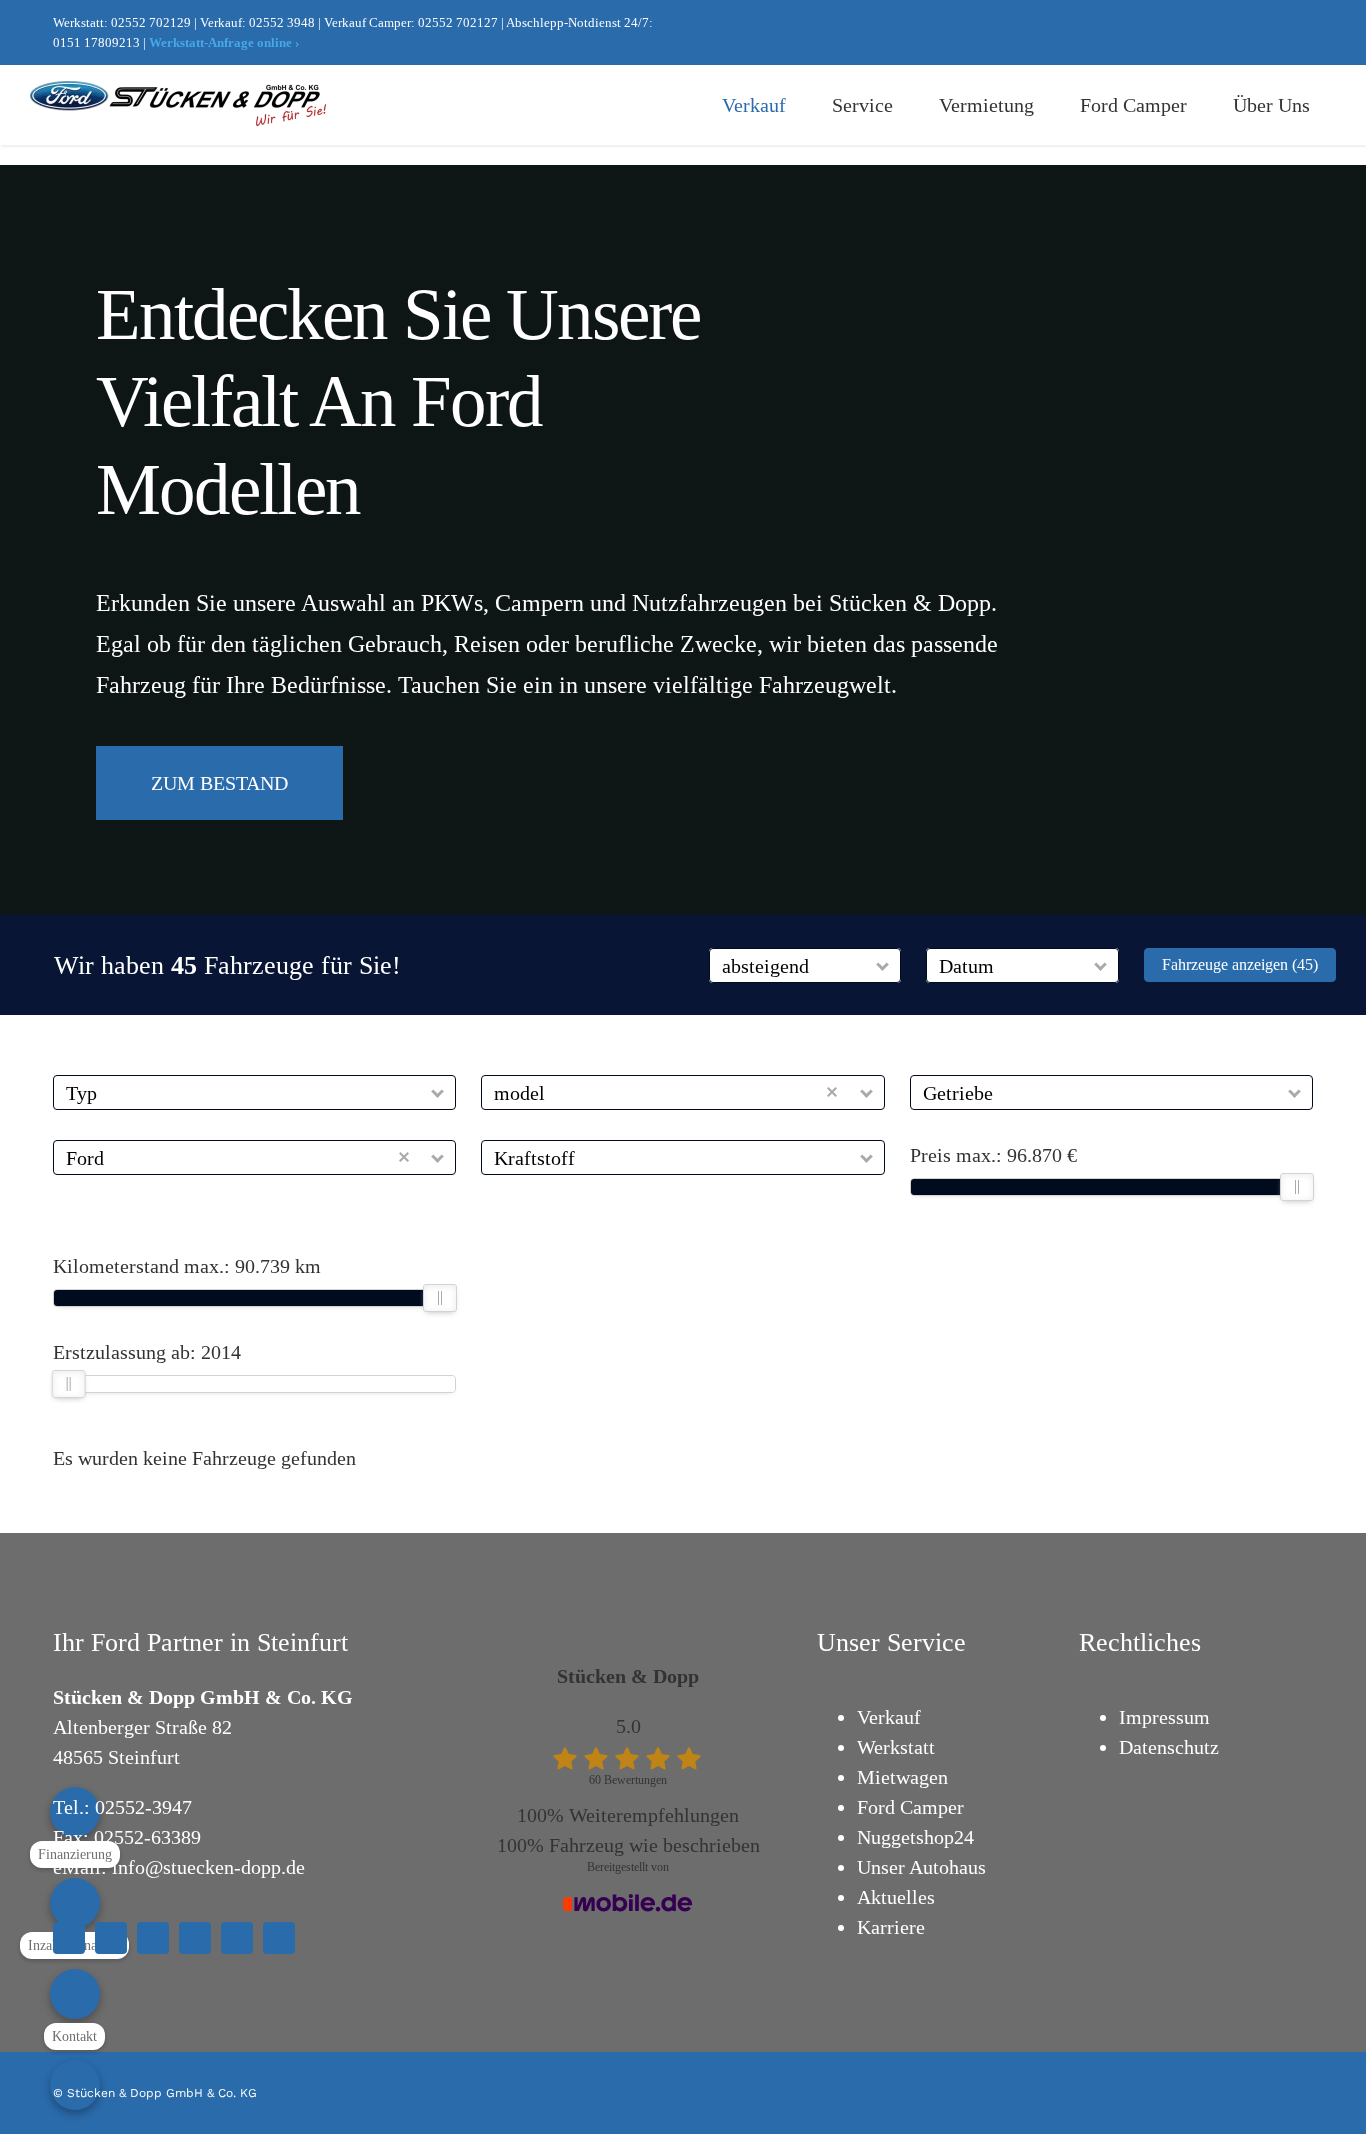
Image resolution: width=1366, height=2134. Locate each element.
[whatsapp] (1275, 33)
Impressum (1164, 1717)
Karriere (891, 1927)
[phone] (279, 1938)
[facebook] (1179, 33)
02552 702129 (151, 22)
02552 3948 (282, 22)
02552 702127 (458, 22)
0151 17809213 (96, 42)
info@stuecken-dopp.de (208, 1867)
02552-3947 (143, 1807)
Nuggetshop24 (915, 1837)
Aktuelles (896, 1897)
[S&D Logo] (180, 91)
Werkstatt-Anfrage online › (224, 42)
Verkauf (889, 1717)
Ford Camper (910, 1807)
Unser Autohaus (921, 1867)
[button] (883, 965)
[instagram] (1211, 33)
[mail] (1307, 33)
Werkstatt (896, 1747)
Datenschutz (1169, 1747)
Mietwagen (902, 1777)
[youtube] (1243, 33)
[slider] (1297, 1187)
